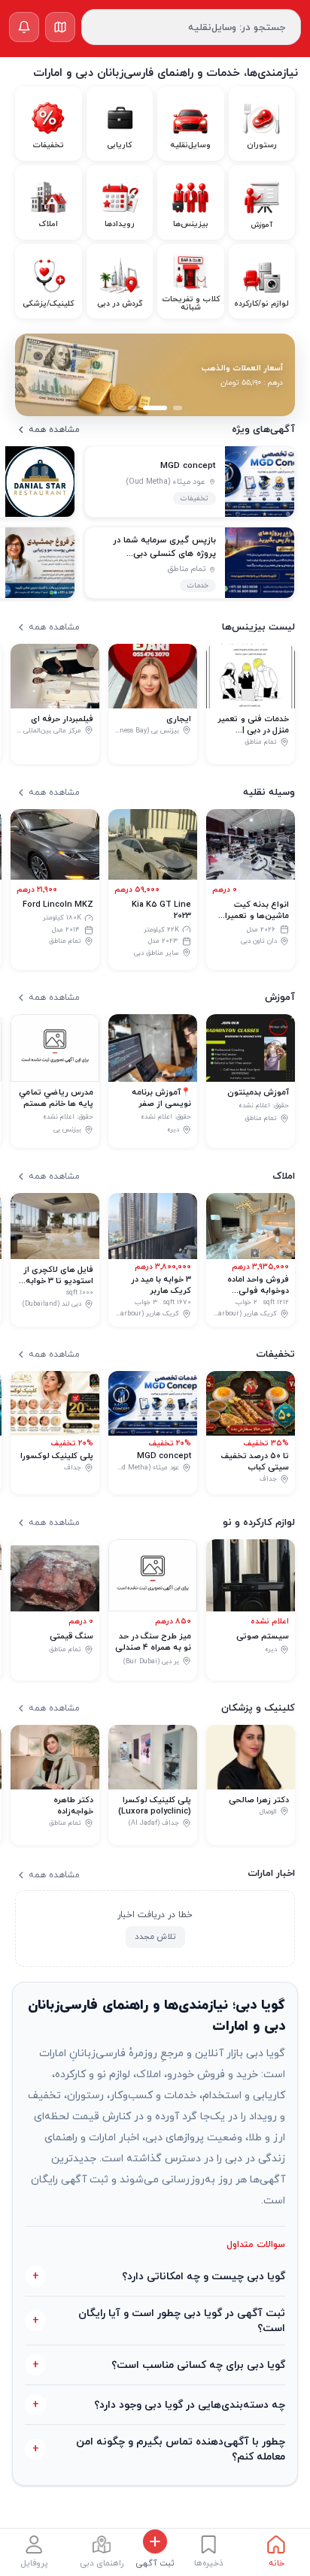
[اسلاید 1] (178, 408)
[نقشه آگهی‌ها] (60, 27)
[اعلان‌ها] (24, 27)
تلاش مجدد (155, 1936)
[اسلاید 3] (132, 408)
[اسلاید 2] (155, 408)
